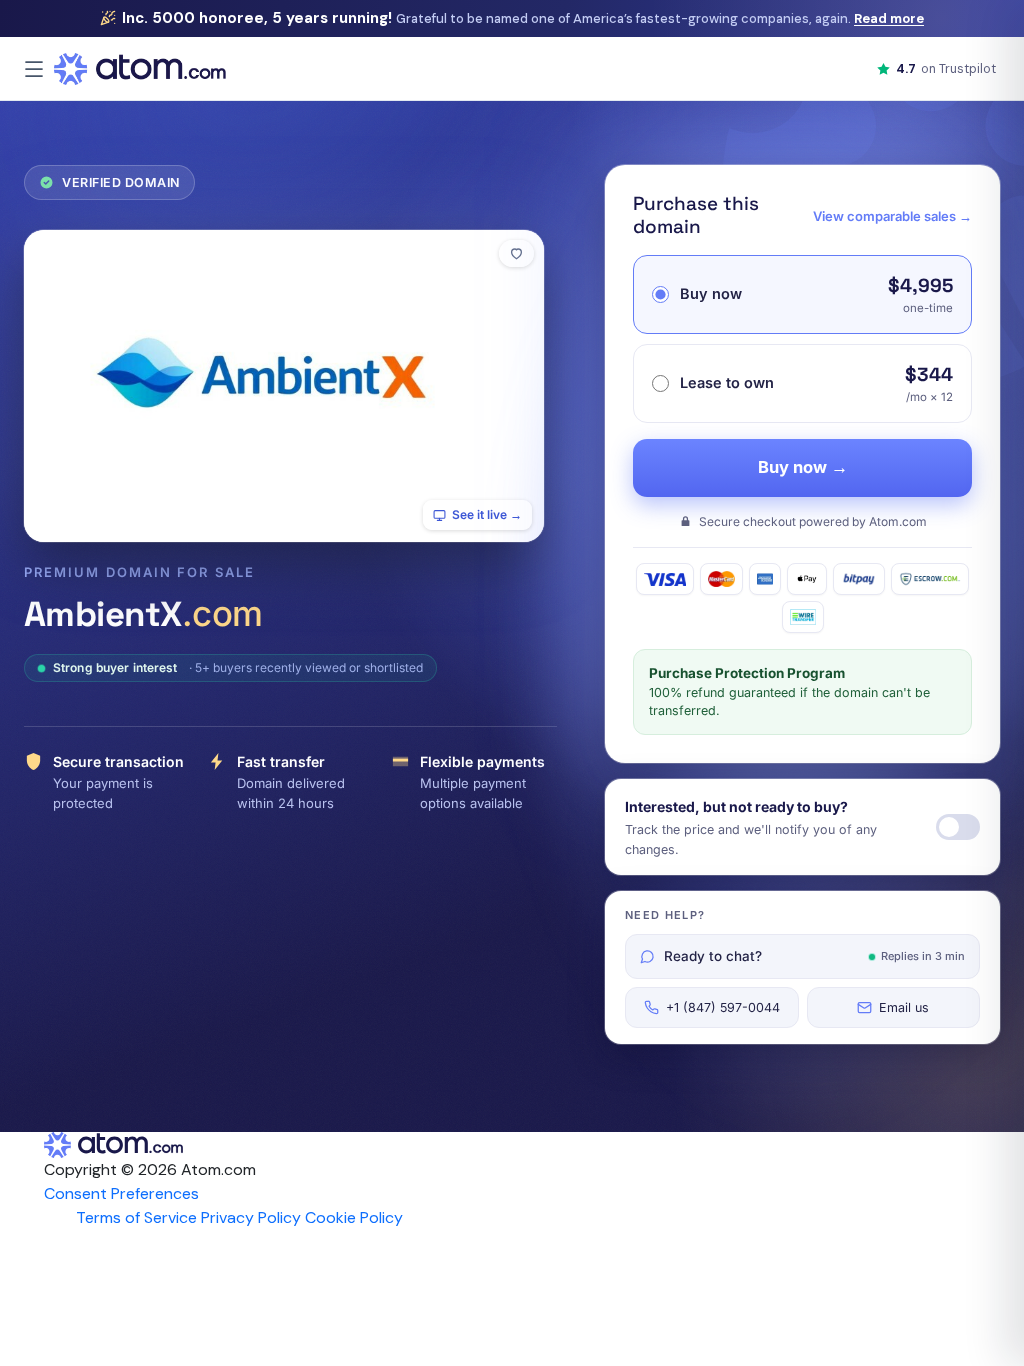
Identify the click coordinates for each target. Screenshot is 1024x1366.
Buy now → (803, 467)
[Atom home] (140, 69)
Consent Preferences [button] (121, 1193)
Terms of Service (136, 1217)
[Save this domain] (516, 253)
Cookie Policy (354, 1217)
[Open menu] (34, 69)
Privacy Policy (251, 1217)
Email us (904, 1007)
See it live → (487, 514)
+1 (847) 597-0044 (723, 1007)
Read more (889, 18)
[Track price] (958, 827)
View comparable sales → (892, 216)
